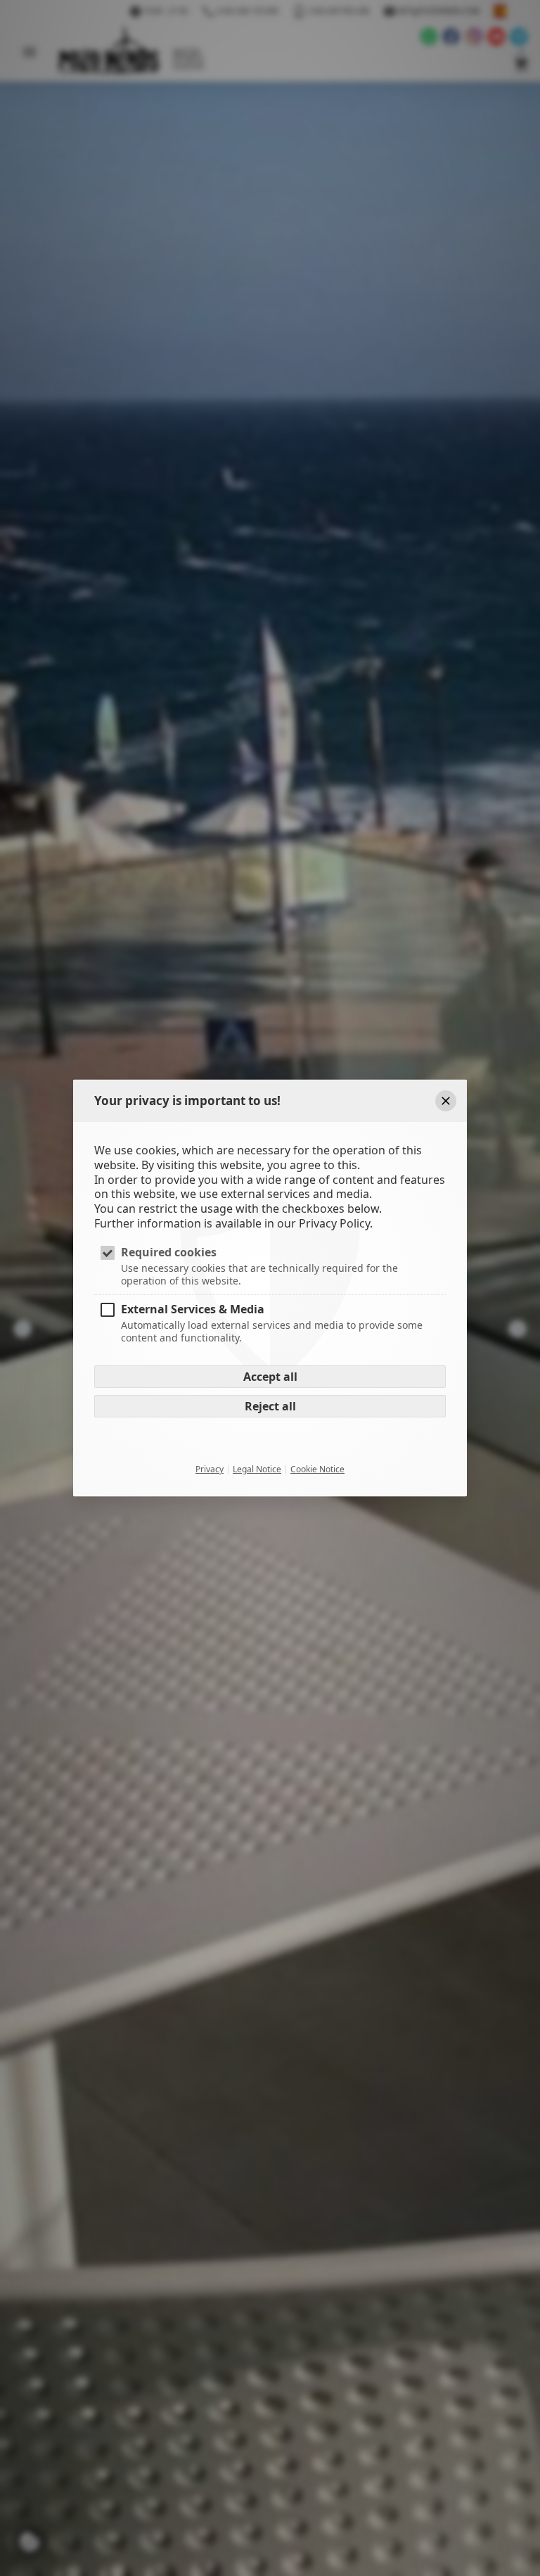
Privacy (210, 1469)
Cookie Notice (317, 1469)
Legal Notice (257, 1469)
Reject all (270, 1406)
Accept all (270, 1377)
